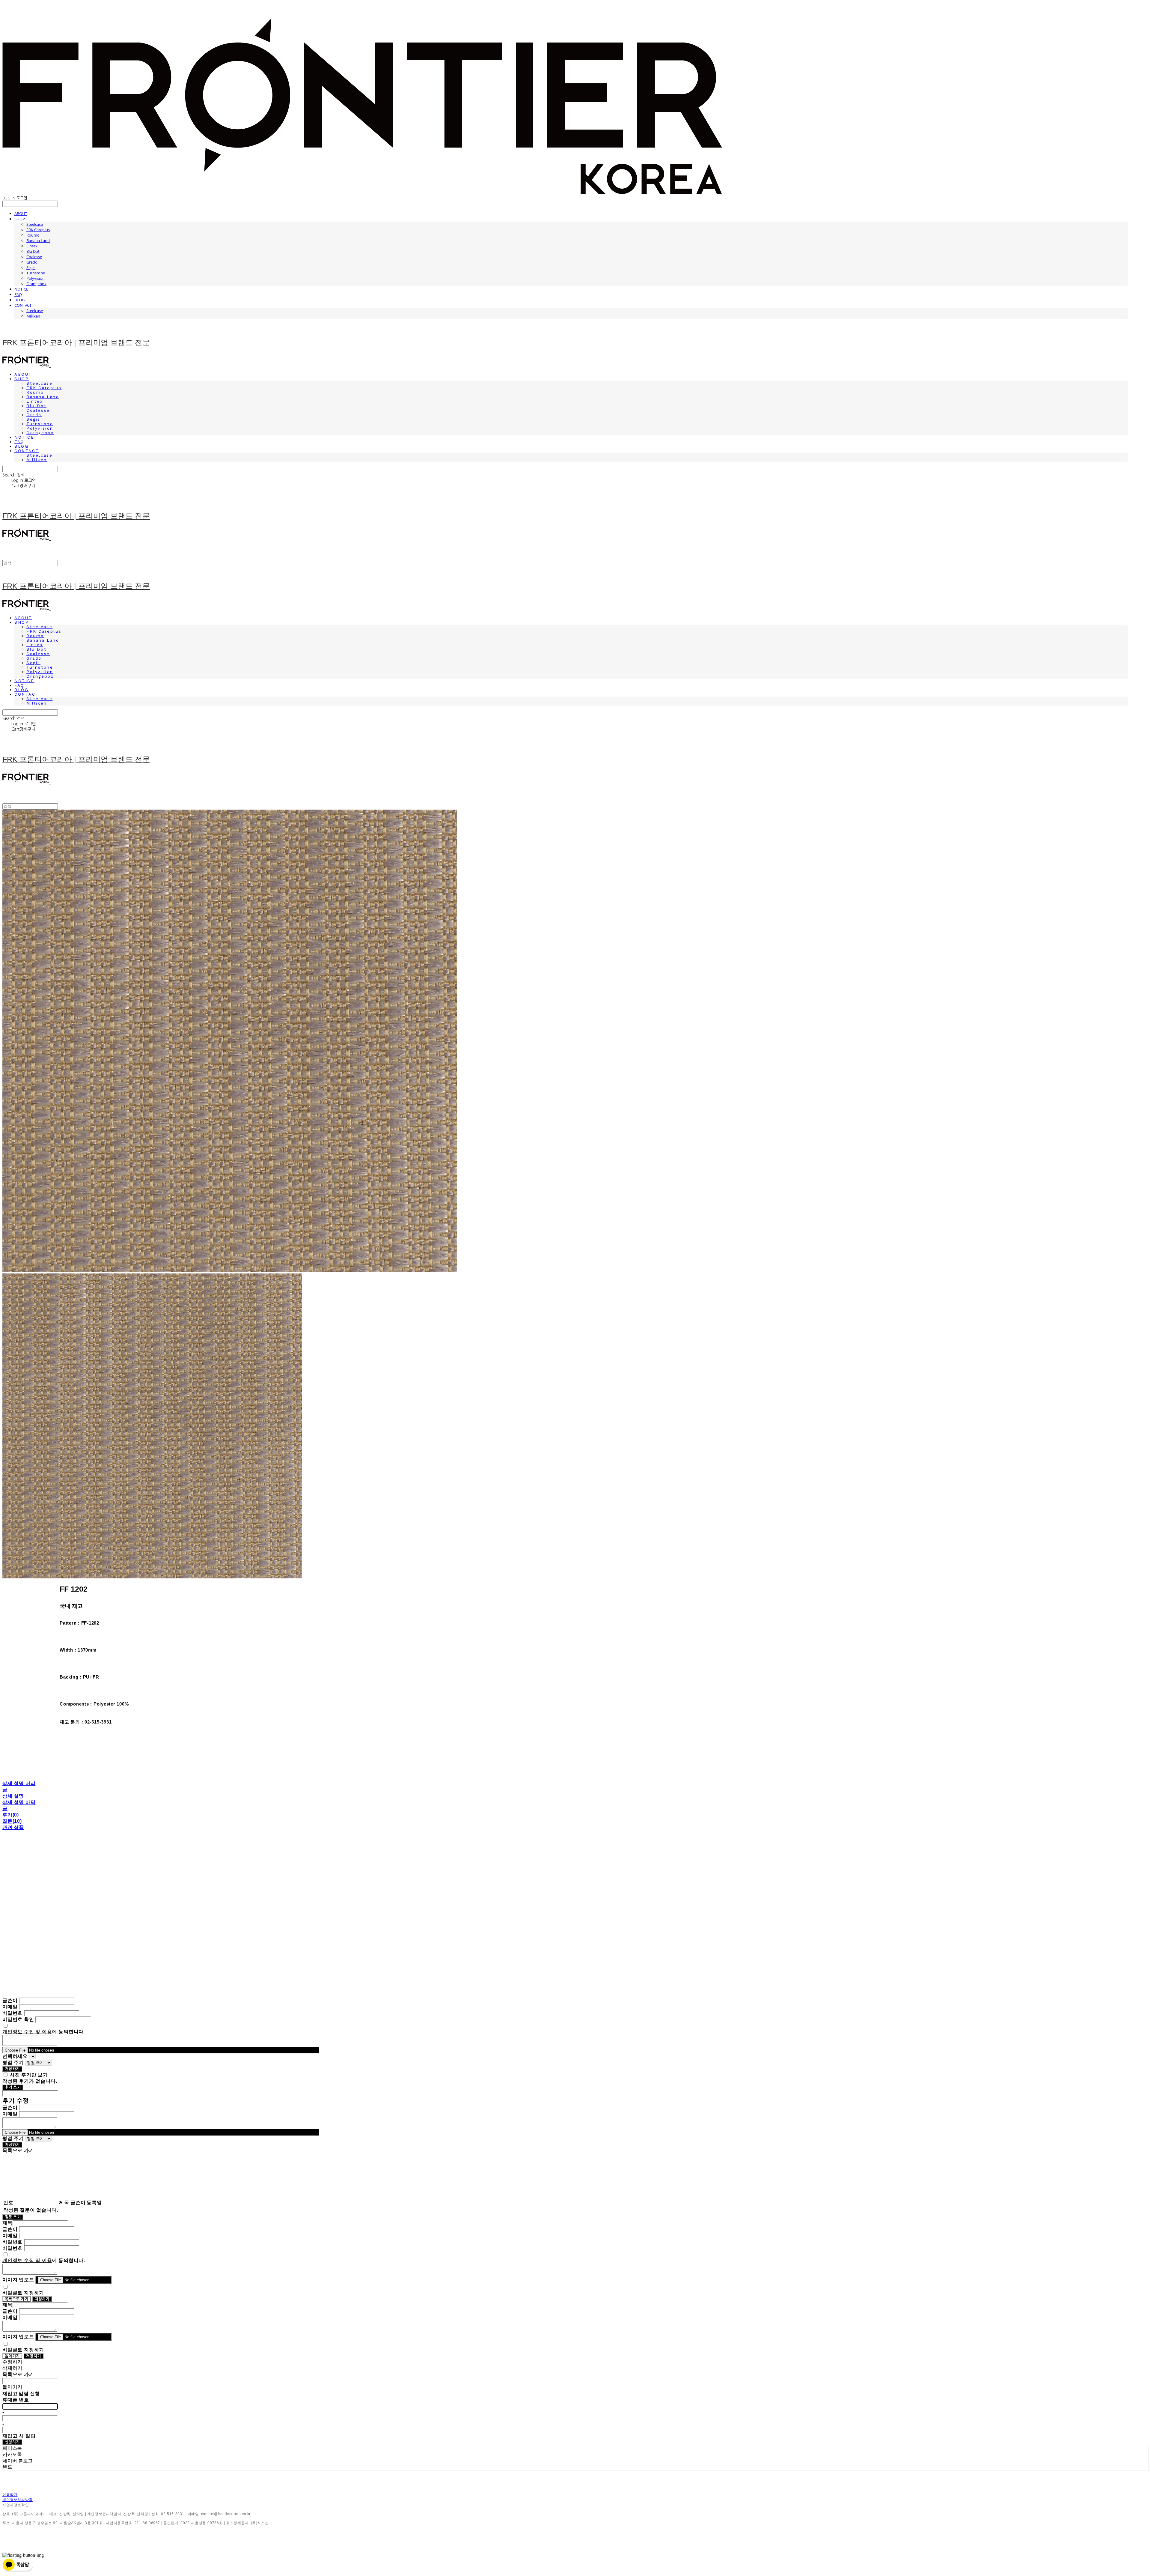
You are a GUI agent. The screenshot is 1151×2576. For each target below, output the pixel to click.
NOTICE (21, 289)
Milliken (33, 316)
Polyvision (36, 278)
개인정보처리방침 (18, 2500)
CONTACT (23, 305)
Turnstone (36, 273)
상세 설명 (13, 1796)
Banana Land (38, 240)
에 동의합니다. (44, 2032)
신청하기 (12, 2442)
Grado (32, 262)
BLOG (19, 300)
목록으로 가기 (16, 2299)
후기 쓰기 (13, 2087)
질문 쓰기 (13, 2217)
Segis (31, 267)
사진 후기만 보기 (29, 2075)
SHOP (20, 219)
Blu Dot (33, 251)
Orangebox (36, 284)
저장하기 (12, 2069)
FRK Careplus (38, 230)
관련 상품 (13, 1827)
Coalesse (34, 257)
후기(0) (11, 1815)
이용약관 (10, 2495)
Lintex (32, 246)
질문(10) (12, 1821)
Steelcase (35, 224)
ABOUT (21, 213)
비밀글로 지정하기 (23, 2293)
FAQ (18, 294)
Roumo (33, 235)
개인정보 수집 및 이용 (27, 2032)
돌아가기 (12, 2356)
